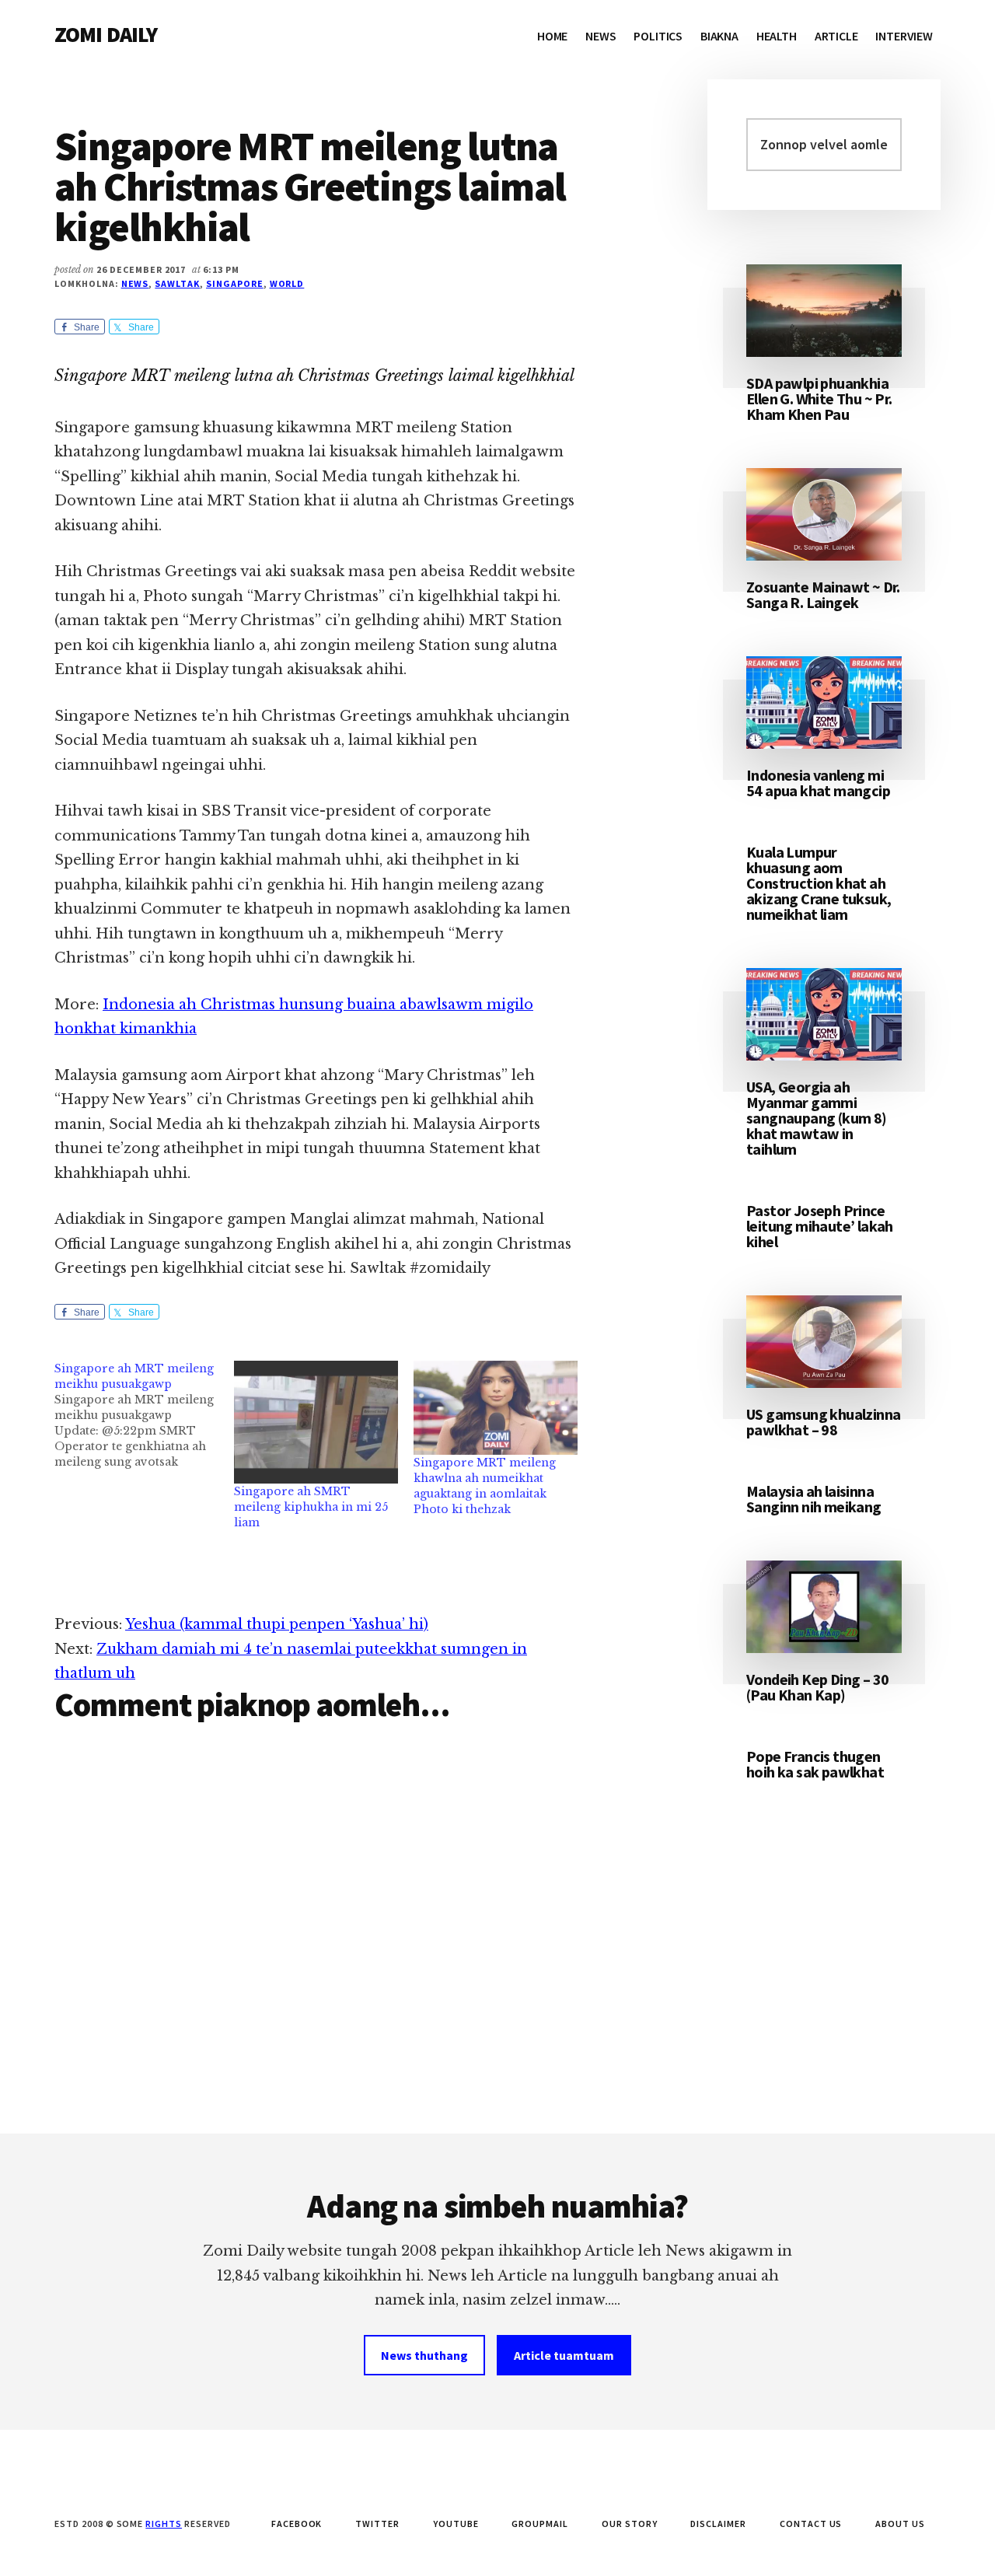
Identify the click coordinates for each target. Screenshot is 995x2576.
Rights (164, 2524)
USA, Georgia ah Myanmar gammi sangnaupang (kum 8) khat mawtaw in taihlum (817, 1118)
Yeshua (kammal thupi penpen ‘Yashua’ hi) (277, 1624)
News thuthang (424, 2355)
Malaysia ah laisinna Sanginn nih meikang (814, 1499)
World (287, 283)
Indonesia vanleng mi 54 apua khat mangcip (818, 783)
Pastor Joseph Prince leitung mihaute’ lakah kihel (820, 1226)
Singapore (235, 283)
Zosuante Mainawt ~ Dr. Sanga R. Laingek (823, 594)
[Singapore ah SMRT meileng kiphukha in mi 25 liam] (316, 1422)
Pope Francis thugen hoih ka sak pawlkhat (815, 1764)
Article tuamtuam (564, 2355)
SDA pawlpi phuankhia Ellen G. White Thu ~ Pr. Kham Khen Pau (819, 398)
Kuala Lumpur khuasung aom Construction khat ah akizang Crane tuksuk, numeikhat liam (819, 883)
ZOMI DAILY (106, 34)
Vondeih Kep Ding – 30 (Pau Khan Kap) (817, 1687)
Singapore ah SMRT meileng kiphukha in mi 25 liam (311, 1507)
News (135, 283)
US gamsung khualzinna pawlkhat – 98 (823, 1422)
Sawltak (177, 283)
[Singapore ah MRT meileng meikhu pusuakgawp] (144, 1415)
